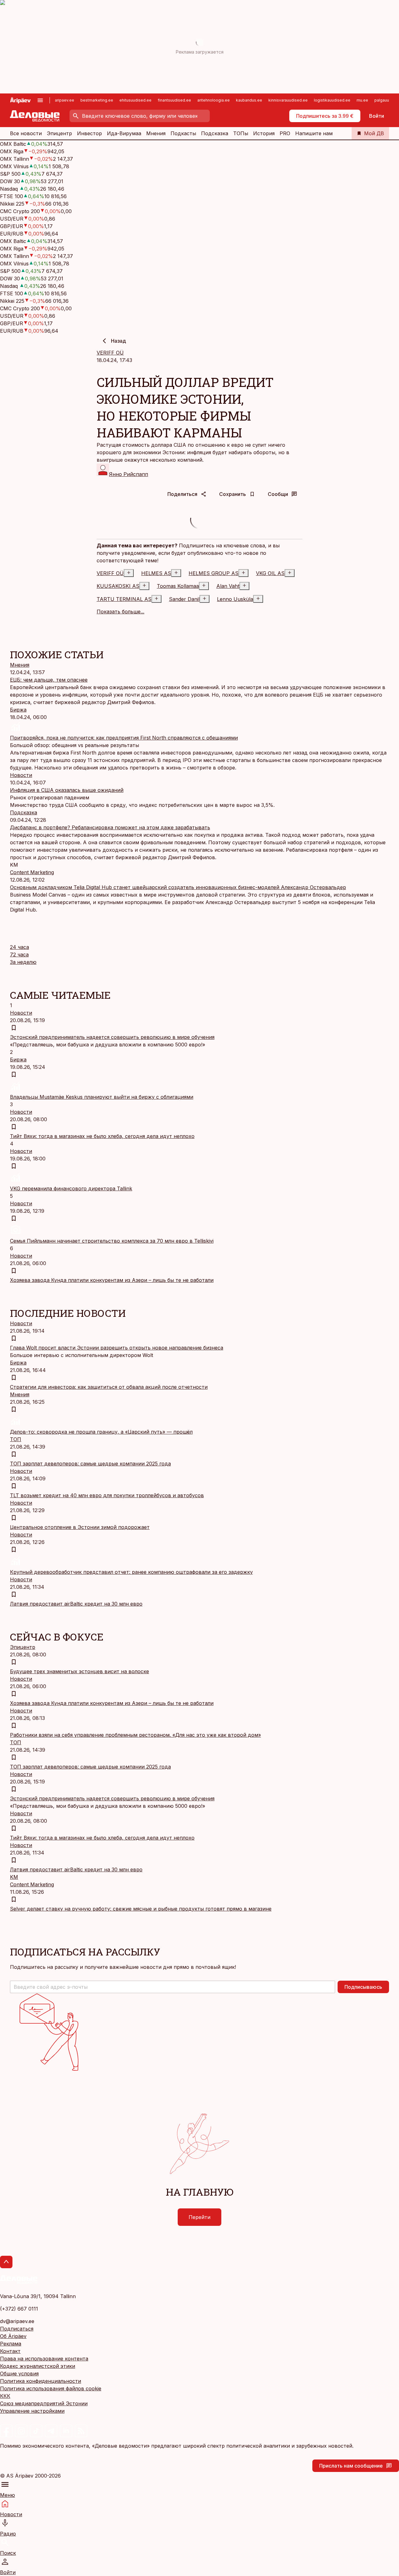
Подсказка (215, 133)
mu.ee (362, 100)
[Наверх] (6, 2262)
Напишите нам (314, 133)
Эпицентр (59, 133)
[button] (173, 1987)
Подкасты (183, 133)
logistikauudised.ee (332, 100)
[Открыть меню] (40, 100)
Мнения (156, 133)
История (264, 133)
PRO (285, 133)
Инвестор (89, 133)
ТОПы (241, 133)
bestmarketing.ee (97, 100)
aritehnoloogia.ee (214, 100)
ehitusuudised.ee (135, 100)
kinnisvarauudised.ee (288, 100)
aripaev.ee (65, 100)
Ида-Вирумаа (124, 133)
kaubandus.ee (249, 100)
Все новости (26, 133)
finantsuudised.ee (174, 100)
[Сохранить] (14, 1028)
